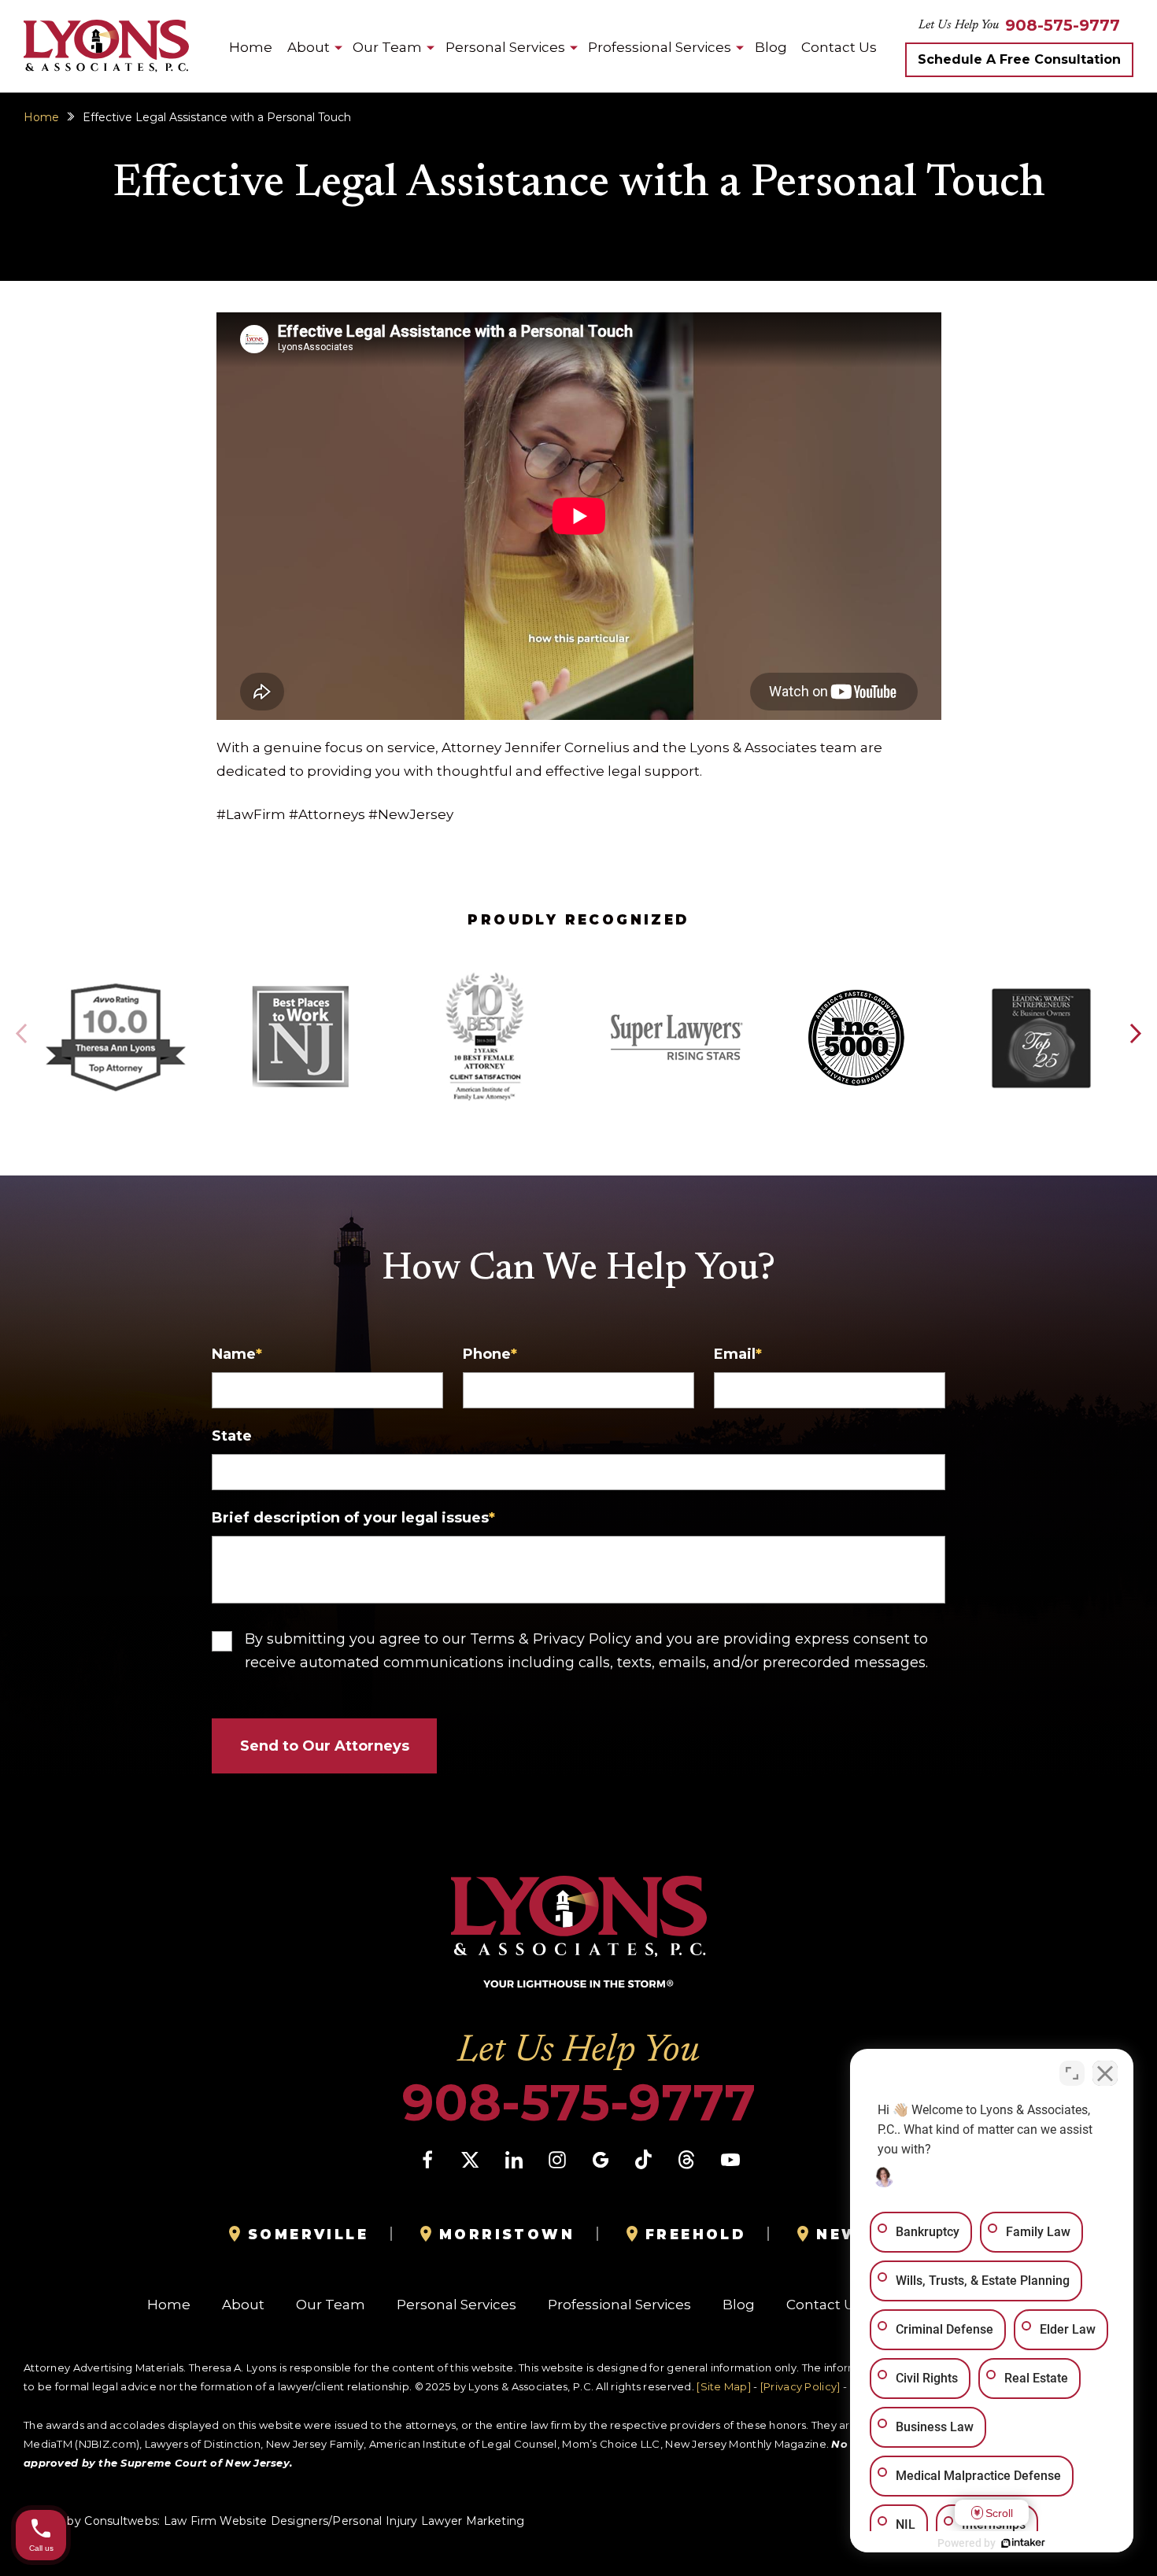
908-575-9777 (1063, 25)
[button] (1135, 1034)
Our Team (387, 47)
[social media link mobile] (427, 2160)
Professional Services (660, 47)
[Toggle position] (1072, 2073)
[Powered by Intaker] (1023, 2543)
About (309, 47)
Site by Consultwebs (100, 2521)
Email (738, 1354)
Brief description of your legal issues (353, 1518)
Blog (771, 47)
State (232, 1436)
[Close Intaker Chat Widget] (1105, 2073)
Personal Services (505, 47)
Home (251, 47)
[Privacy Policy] (800, 2386)
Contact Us (839, 47)
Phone (490, 1354)
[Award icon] (115, 987)
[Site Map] (724, 2386)
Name (237, 1354)
